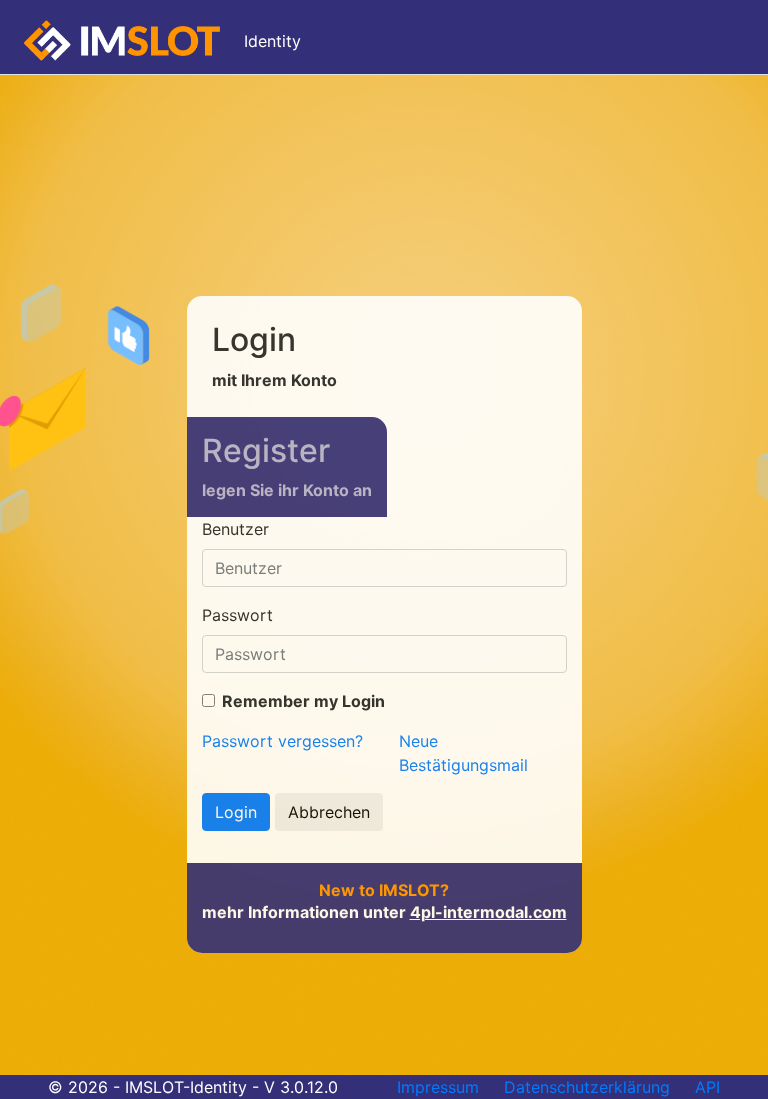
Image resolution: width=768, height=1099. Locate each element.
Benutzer (235, 529)
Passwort (237, 615)
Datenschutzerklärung (587, 1087)
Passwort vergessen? (282, 741)
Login (236, 812)
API (707, 1087)
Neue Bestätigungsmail (463, 753)
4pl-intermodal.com (488, 912)
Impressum (438, 1087)
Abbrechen (329, 812)
